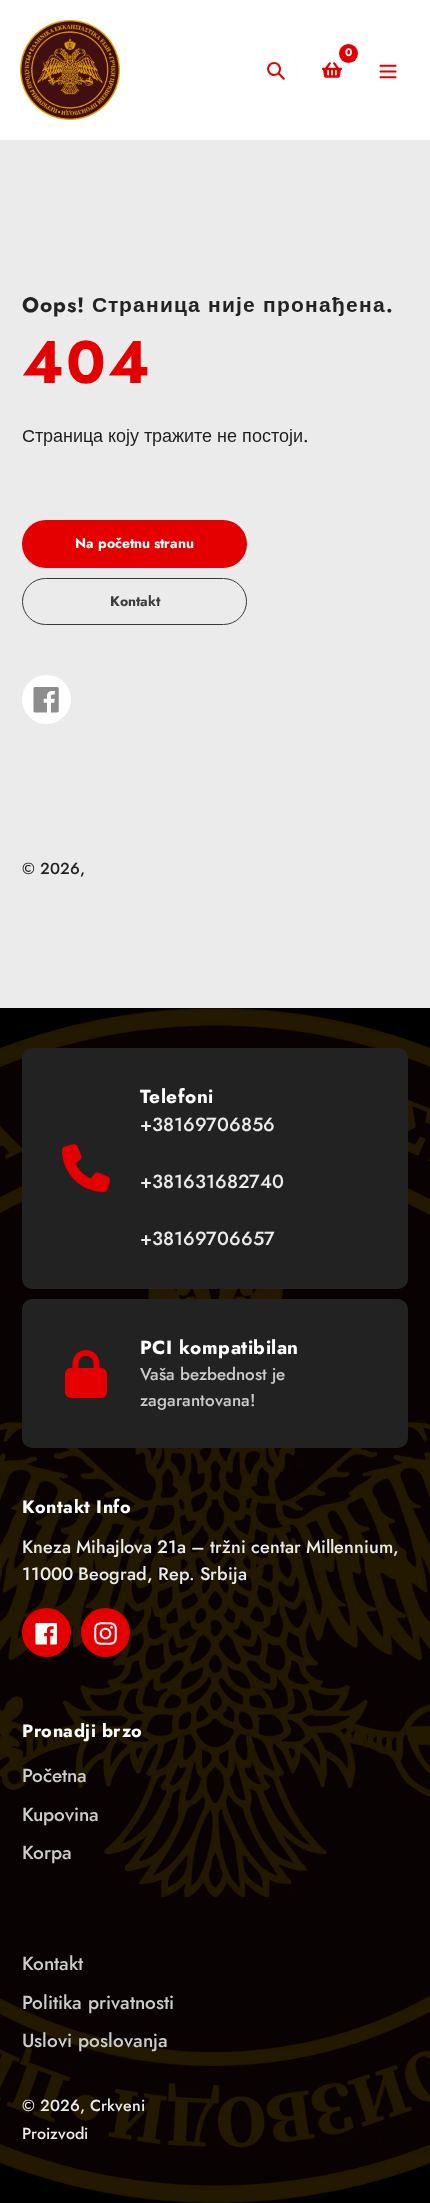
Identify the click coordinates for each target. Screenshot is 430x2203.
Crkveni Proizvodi (153, 868)
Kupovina (60, 1814)
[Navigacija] (387, 70)
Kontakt (52, 1963)
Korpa (47, 1852)
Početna (54, 1775)
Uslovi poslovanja (95, 2040)
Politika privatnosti (98, 2002)
